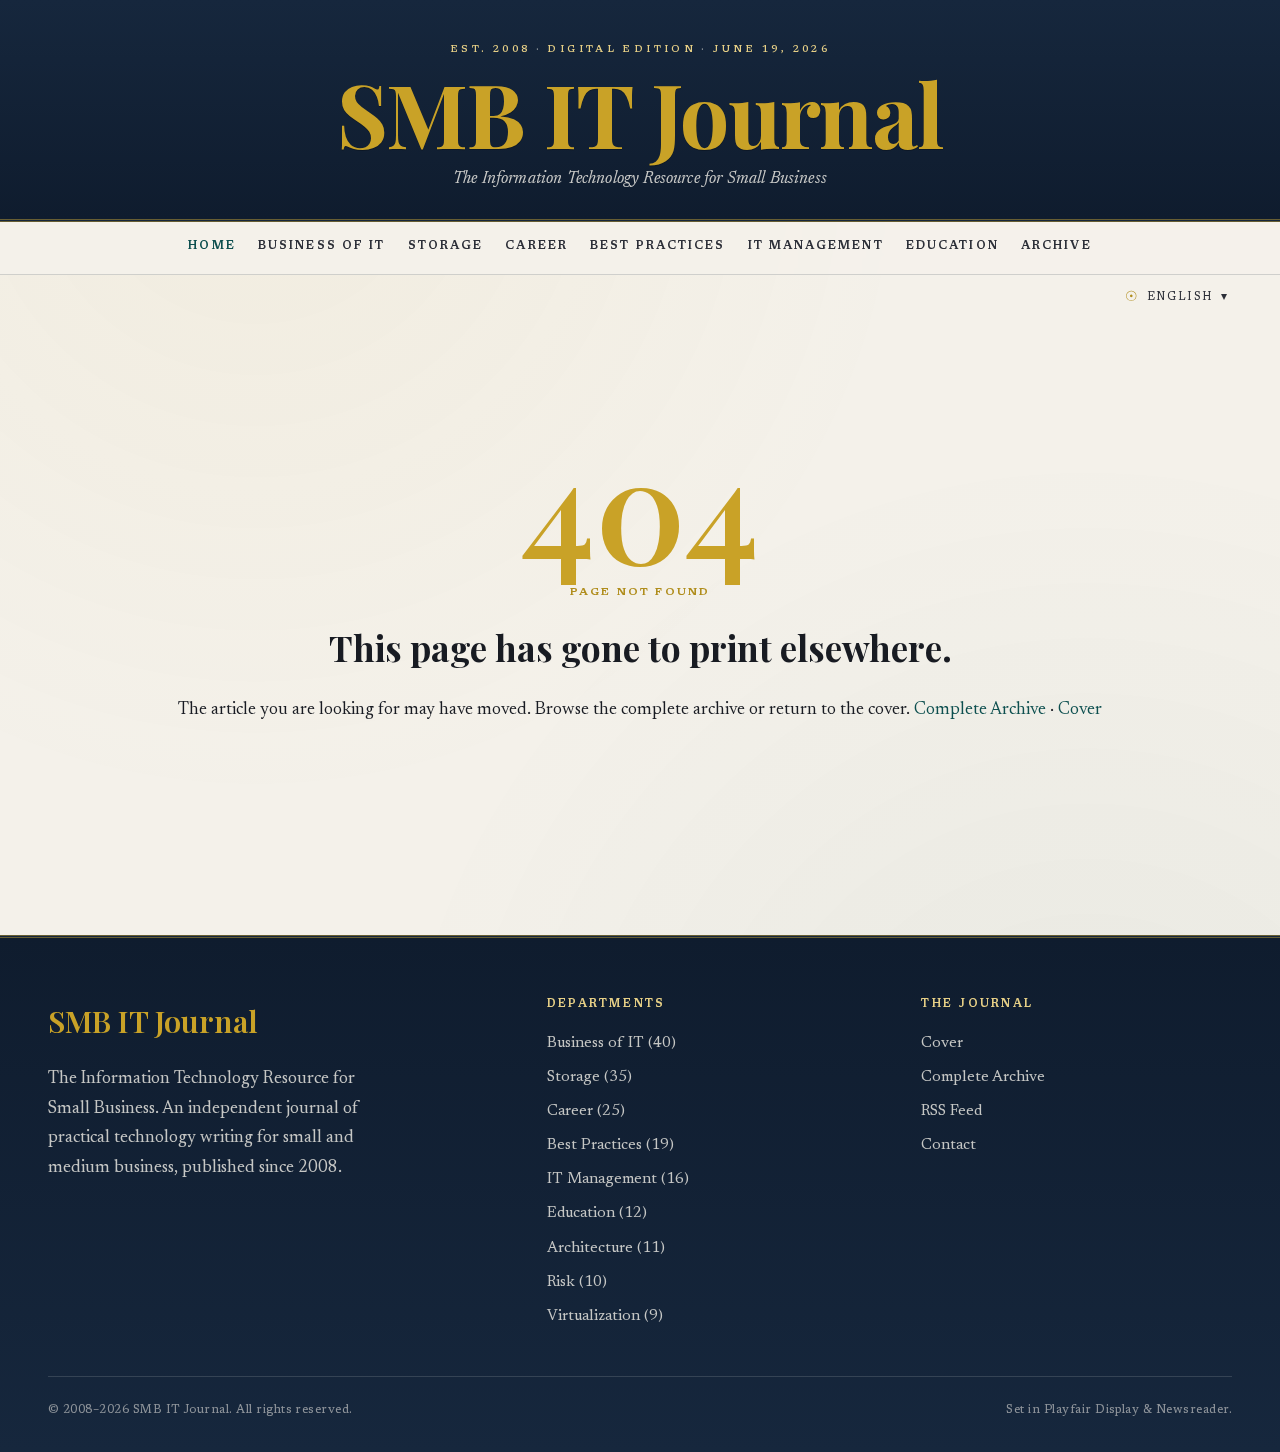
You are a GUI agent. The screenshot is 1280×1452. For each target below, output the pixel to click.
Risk (577, 1282)
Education (952, 247)
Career (536, 247)
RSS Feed (951, 1111)
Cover (1080, 710)
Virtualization (605, 1316)
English (1177, 297)
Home (211, 247)
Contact (948, 1145)
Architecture (606, 1248)
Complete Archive (980, 710)
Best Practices (657, 247)
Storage (446, 247)
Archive (1056, 247)
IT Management (816, 247)
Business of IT (321, 247)
